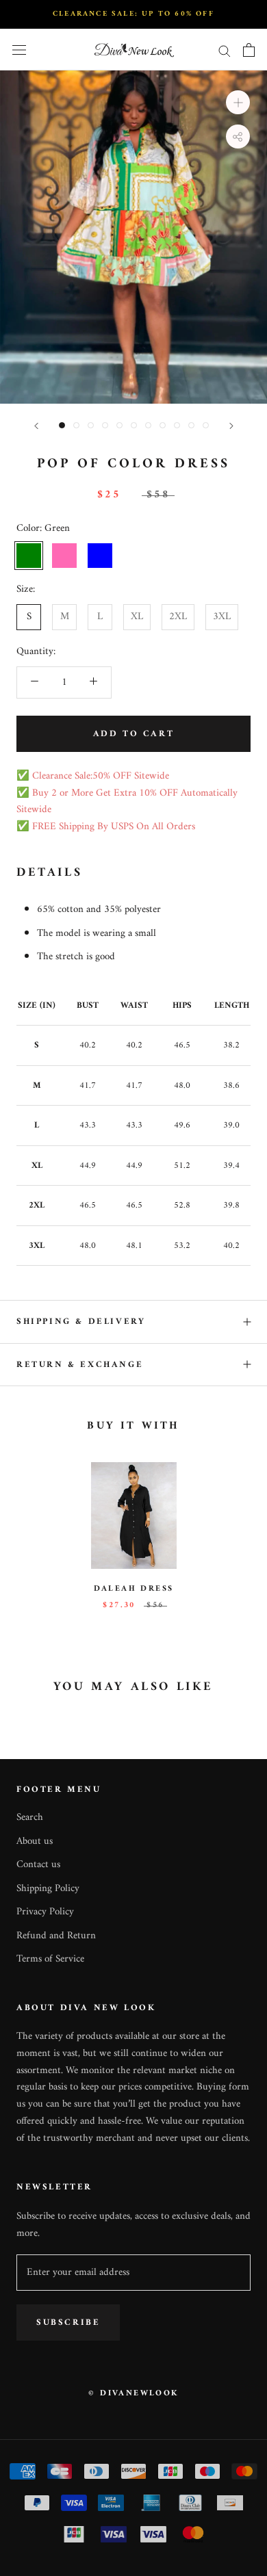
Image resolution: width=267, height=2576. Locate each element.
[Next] (231, 426)
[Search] (225, 50)
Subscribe (68, 2323)
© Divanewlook (133, 2394)
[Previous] (36, 426)
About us (35, 1842)
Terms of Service (50, 1960)
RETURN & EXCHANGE (80, 1365)
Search (30, 1818)
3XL (222, 617)
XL (137, 617)
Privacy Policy (45, 1913)
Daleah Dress (134, 1589)
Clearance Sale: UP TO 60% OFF (133, 14)
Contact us (38, 1865)
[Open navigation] (19, 50)
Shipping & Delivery (81, 1322)
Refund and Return (56, 1937)
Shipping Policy (48, 1889)
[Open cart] (249, 50)
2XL (178, 617)
